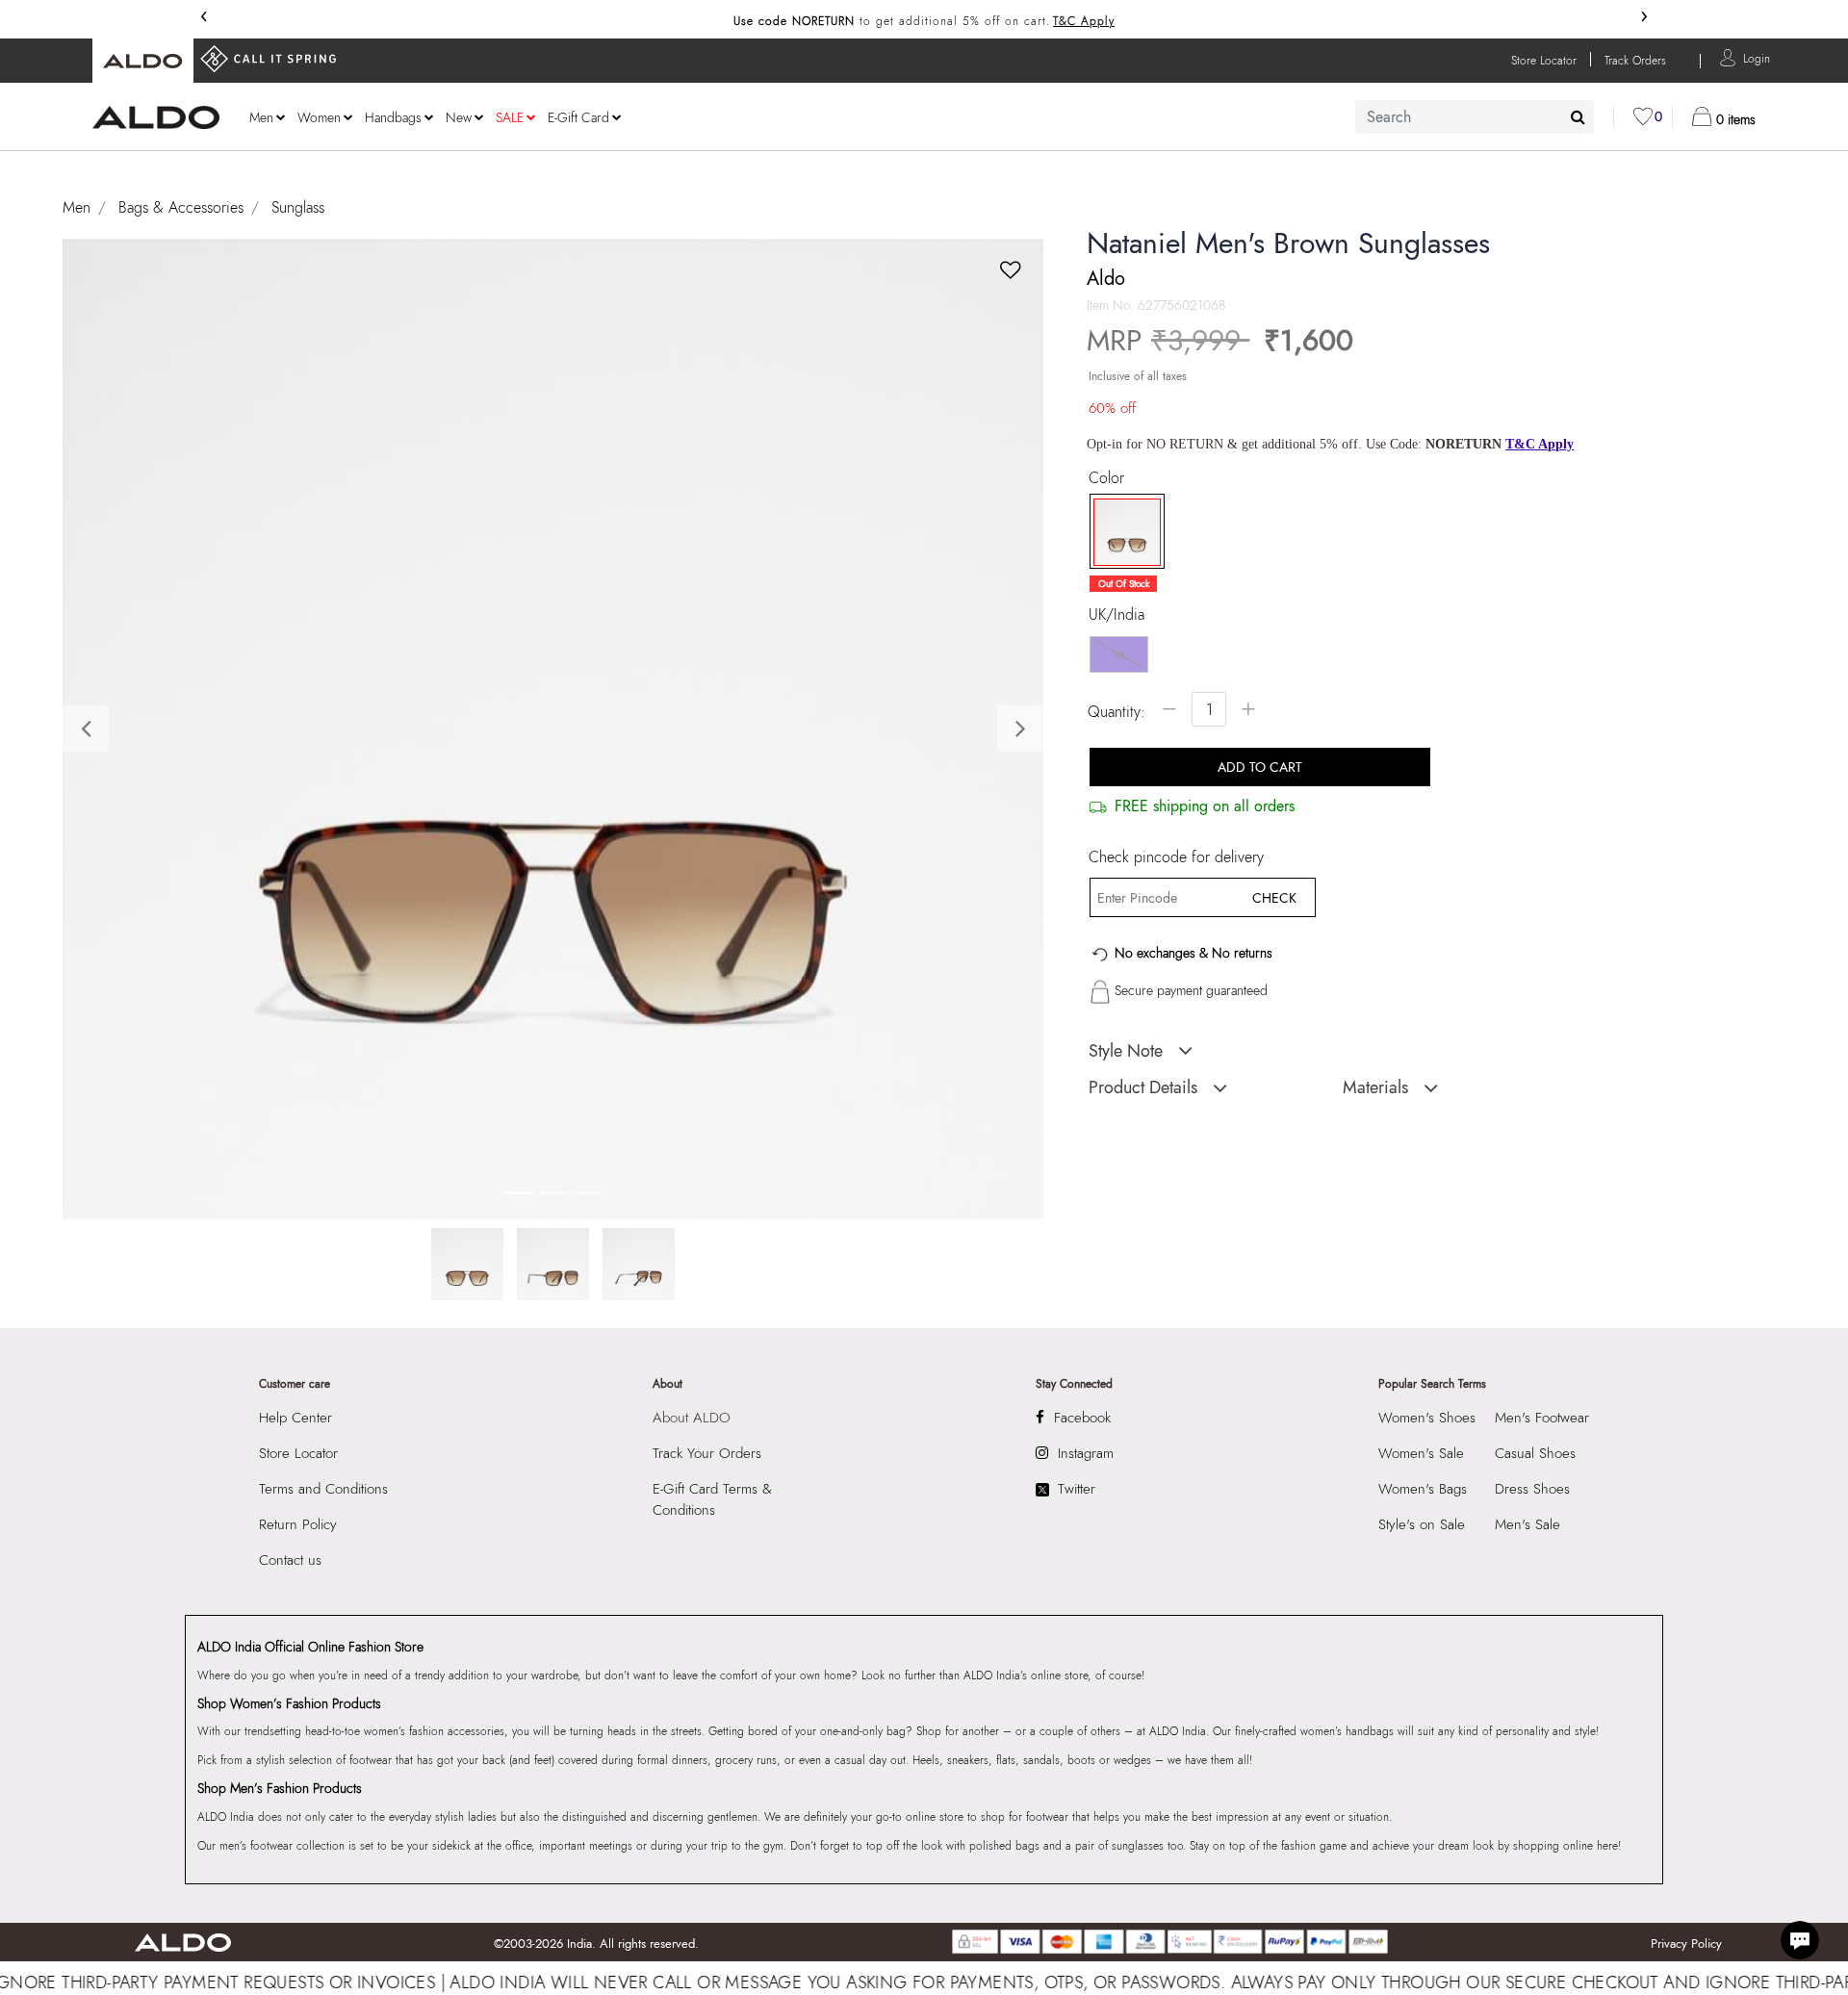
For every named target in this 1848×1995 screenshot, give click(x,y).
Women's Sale (1421, 1453)
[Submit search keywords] (1578, 116)
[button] (1757, 57)
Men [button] (261, 117)
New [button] (459, 117)
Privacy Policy (1686, 1944)
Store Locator (298, 1453)
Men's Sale (1527, 1524)
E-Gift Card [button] (578, 117)
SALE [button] (510, 117)
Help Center (295, 1418)
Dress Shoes (1532, 1489)
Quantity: (1116, 712)
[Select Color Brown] (1120, 532)
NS (1119, 655)
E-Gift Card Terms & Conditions (712, 1499)
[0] (1643, 116)
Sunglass (298, 207)
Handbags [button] (393, 117)
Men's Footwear (1542, 1418)
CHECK (1274, 898)
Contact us (290, 1560)
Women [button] (319, 117)
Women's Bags (1423, 1489)
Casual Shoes (1535, 1453)
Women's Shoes (1427, 1418)
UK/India (1116, 615)
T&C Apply (1084, 21)
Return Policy (298, 1524)
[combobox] (1475, 117)
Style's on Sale (1422, 1524)
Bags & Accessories (181, 207)
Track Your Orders (707, 1453)
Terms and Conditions (323, 1489)
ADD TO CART (1260, 767)
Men (77, 207)
